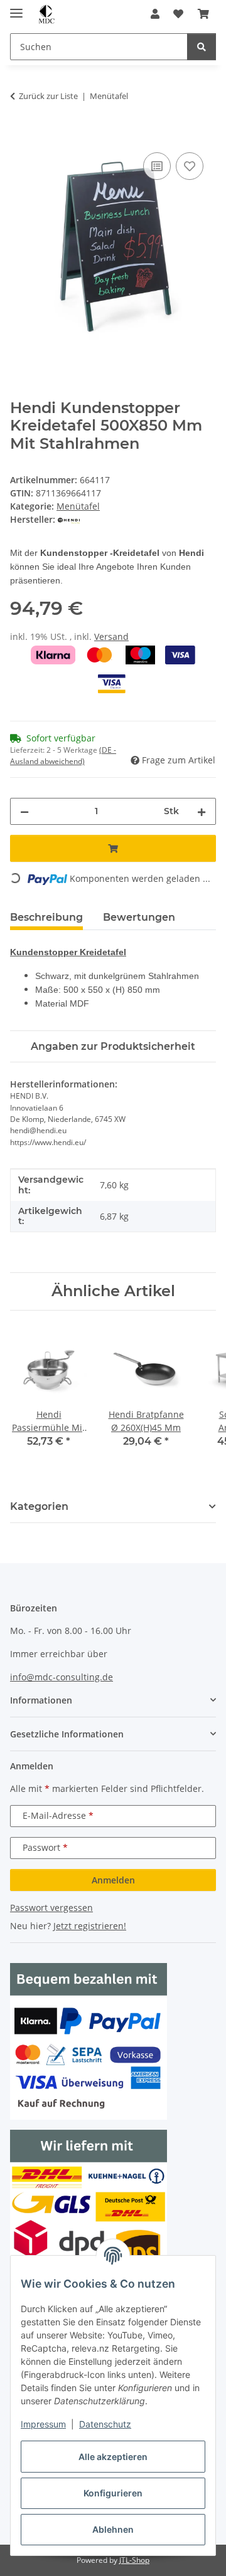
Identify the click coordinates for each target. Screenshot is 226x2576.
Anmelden (113, 1880)
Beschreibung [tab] (46, 917)
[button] (155, 14)
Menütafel (78, 506)
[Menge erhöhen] (202, 811)
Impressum (43, 2424)
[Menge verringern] (24, 811)
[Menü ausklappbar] (16, 8)
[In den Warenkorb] (20, 135)
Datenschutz (105, 2424)
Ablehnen (113, 2529)
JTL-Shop (134, 2560)
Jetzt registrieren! (90, 1926)
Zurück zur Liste (48, 96)
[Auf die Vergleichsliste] (157, 166)
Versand (111, 636)
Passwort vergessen (51, 1908)
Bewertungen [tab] (139, 917)
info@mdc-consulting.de (62, 1677)
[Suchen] (202, 47)
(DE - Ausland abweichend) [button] (63, 756)
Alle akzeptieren (113, 2457)
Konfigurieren (113, 2493)
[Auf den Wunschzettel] (190, 166)
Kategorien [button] (39, 1506)
